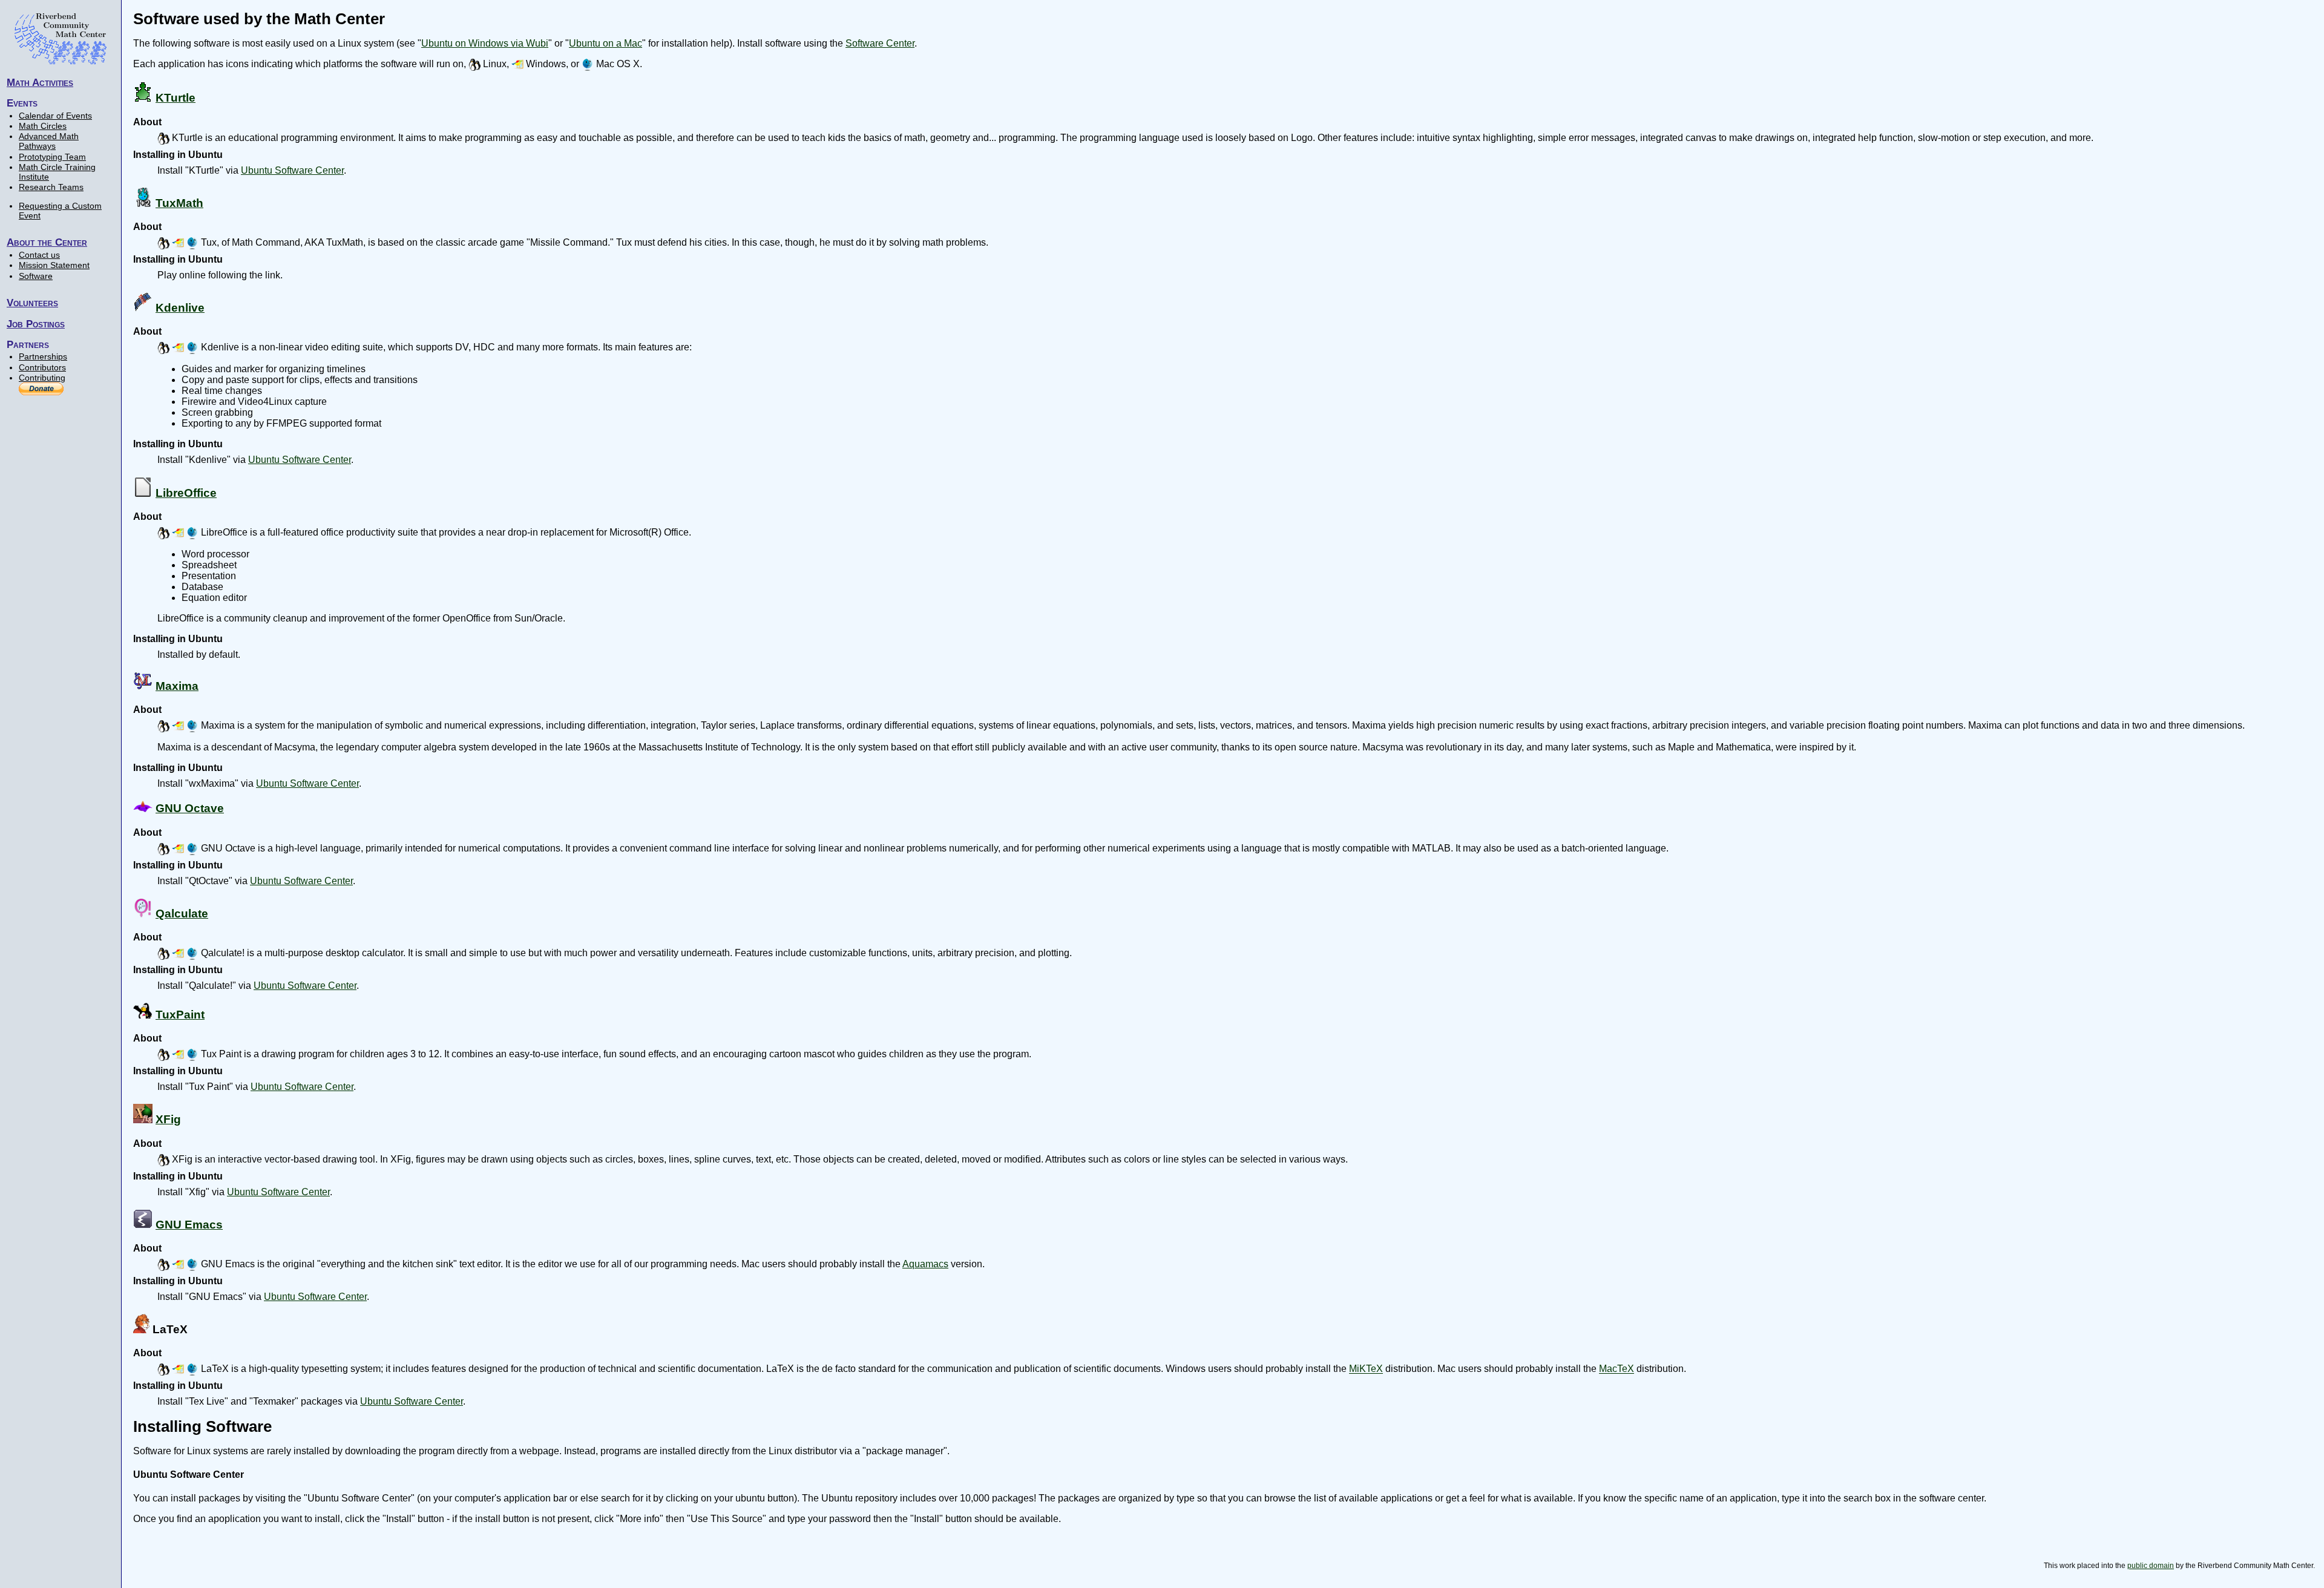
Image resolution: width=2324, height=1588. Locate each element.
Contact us (39, 255)
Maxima (177, 686)
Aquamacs (925, 1264)
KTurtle (176, 98)
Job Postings (36, 324)
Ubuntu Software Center (292, 170)
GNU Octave (190, 808)
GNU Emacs (189, 1225)
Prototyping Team (52, 157)
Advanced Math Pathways (49, 141)
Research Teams (51, 187)
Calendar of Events (55, 116)
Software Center (880, 43)
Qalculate (182, 914)
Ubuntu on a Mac (606, 43)
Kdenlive (180, 308)
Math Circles (43, 126)
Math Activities (40, 82)
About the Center (47, 242)
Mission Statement (54, 265)
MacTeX (1617, 1369)
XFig (168, 1119)
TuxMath (179, 203)
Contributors (42, 367)
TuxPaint (180, 1015)
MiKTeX (1366, 1369)
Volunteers (32, 303)
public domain (2151, 1566)
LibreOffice (186, 493)
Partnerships (43, 356)
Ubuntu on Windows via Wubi (485, 43)
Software (36, 276)
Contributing (42, 378)
